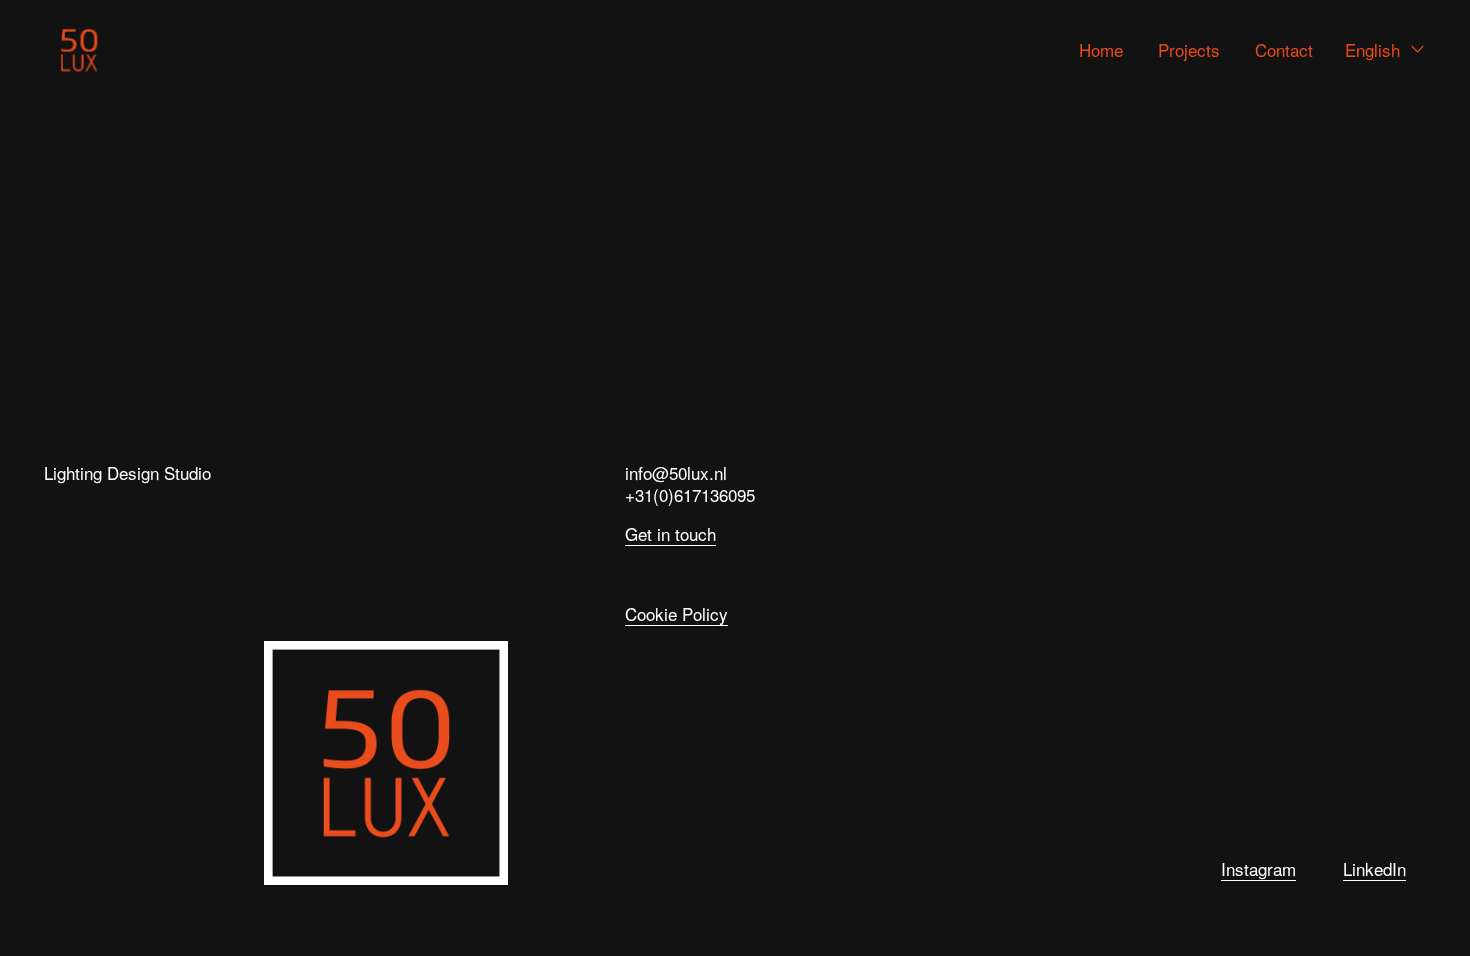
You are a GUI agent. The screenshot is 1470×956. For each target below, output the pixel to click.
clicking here (358, 271)
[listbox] (1385, 49)
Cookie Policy (676, 614)
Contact (1284, 49)
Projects (1189, 49)
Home (1101, 49)
